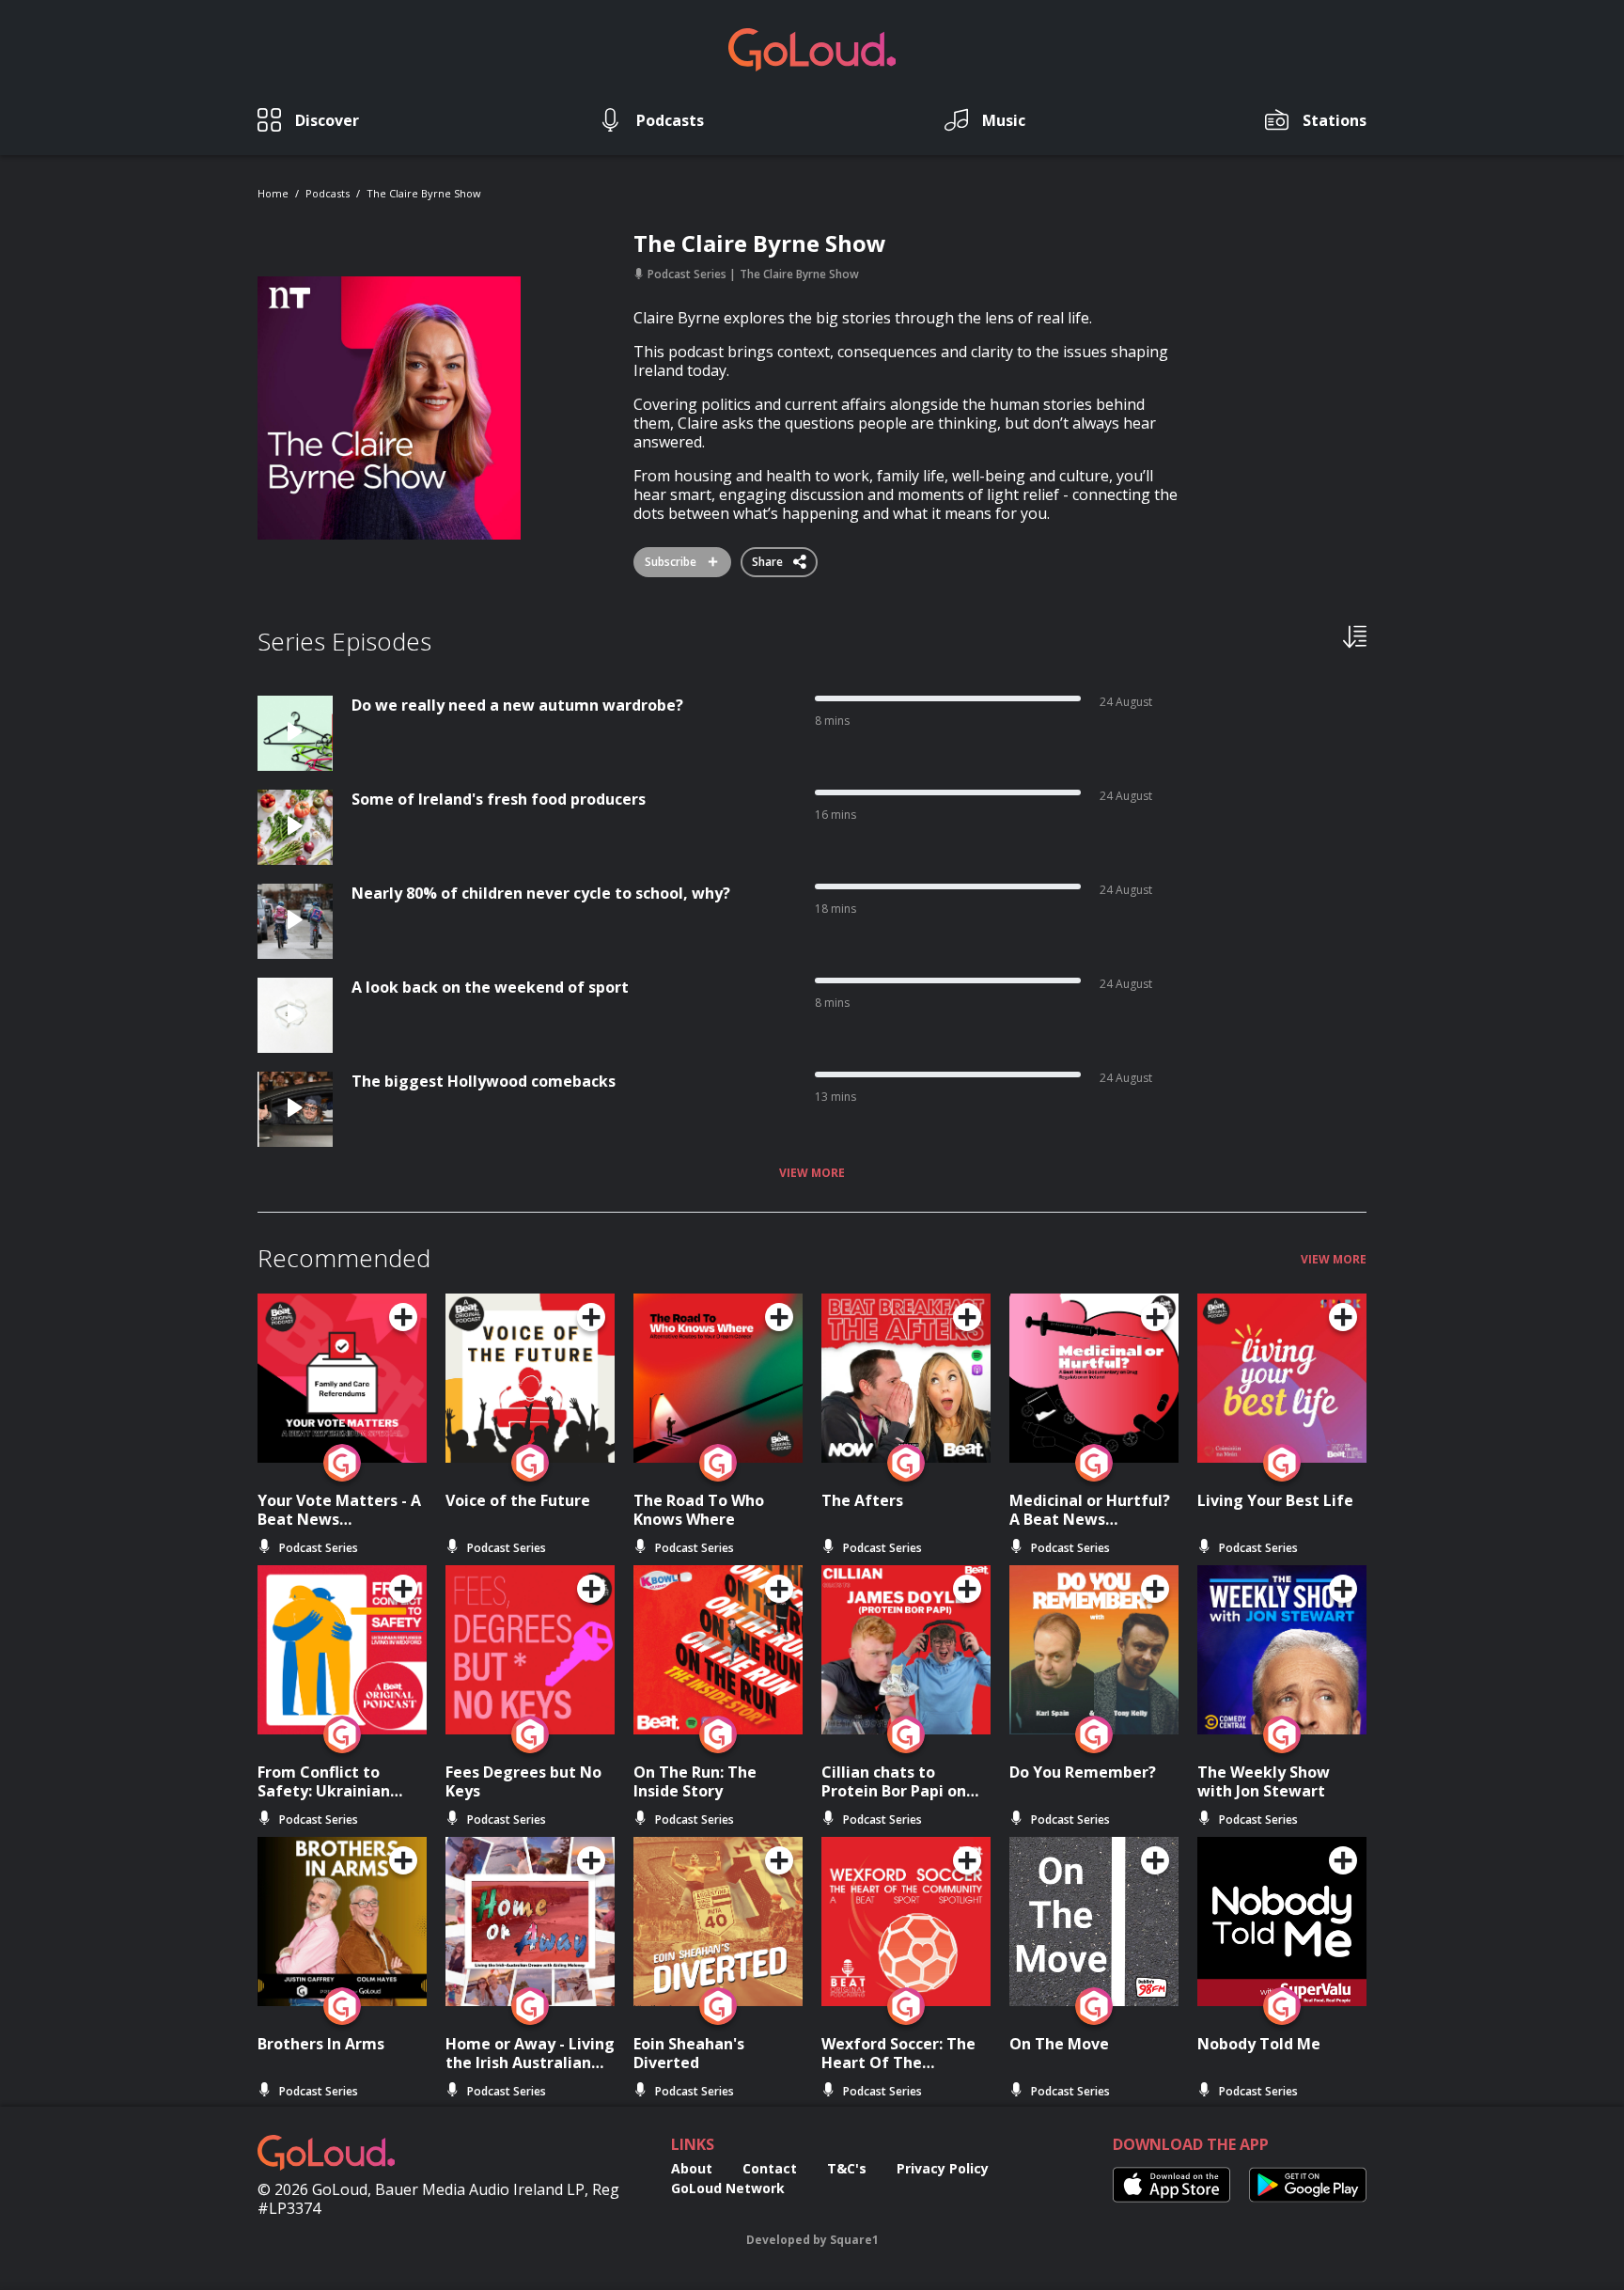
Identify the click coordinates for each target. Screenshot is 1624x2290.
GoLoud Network (728, 2188)
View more (812, 1173)
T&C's (847, 2168)
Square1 (854, 2240)
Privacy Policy (943, 2168)
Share (769, 558)
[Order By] (1355, 635)
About (692, 2168)
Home (273, 193)
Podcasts (328, 193)
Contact (770, 2168)
